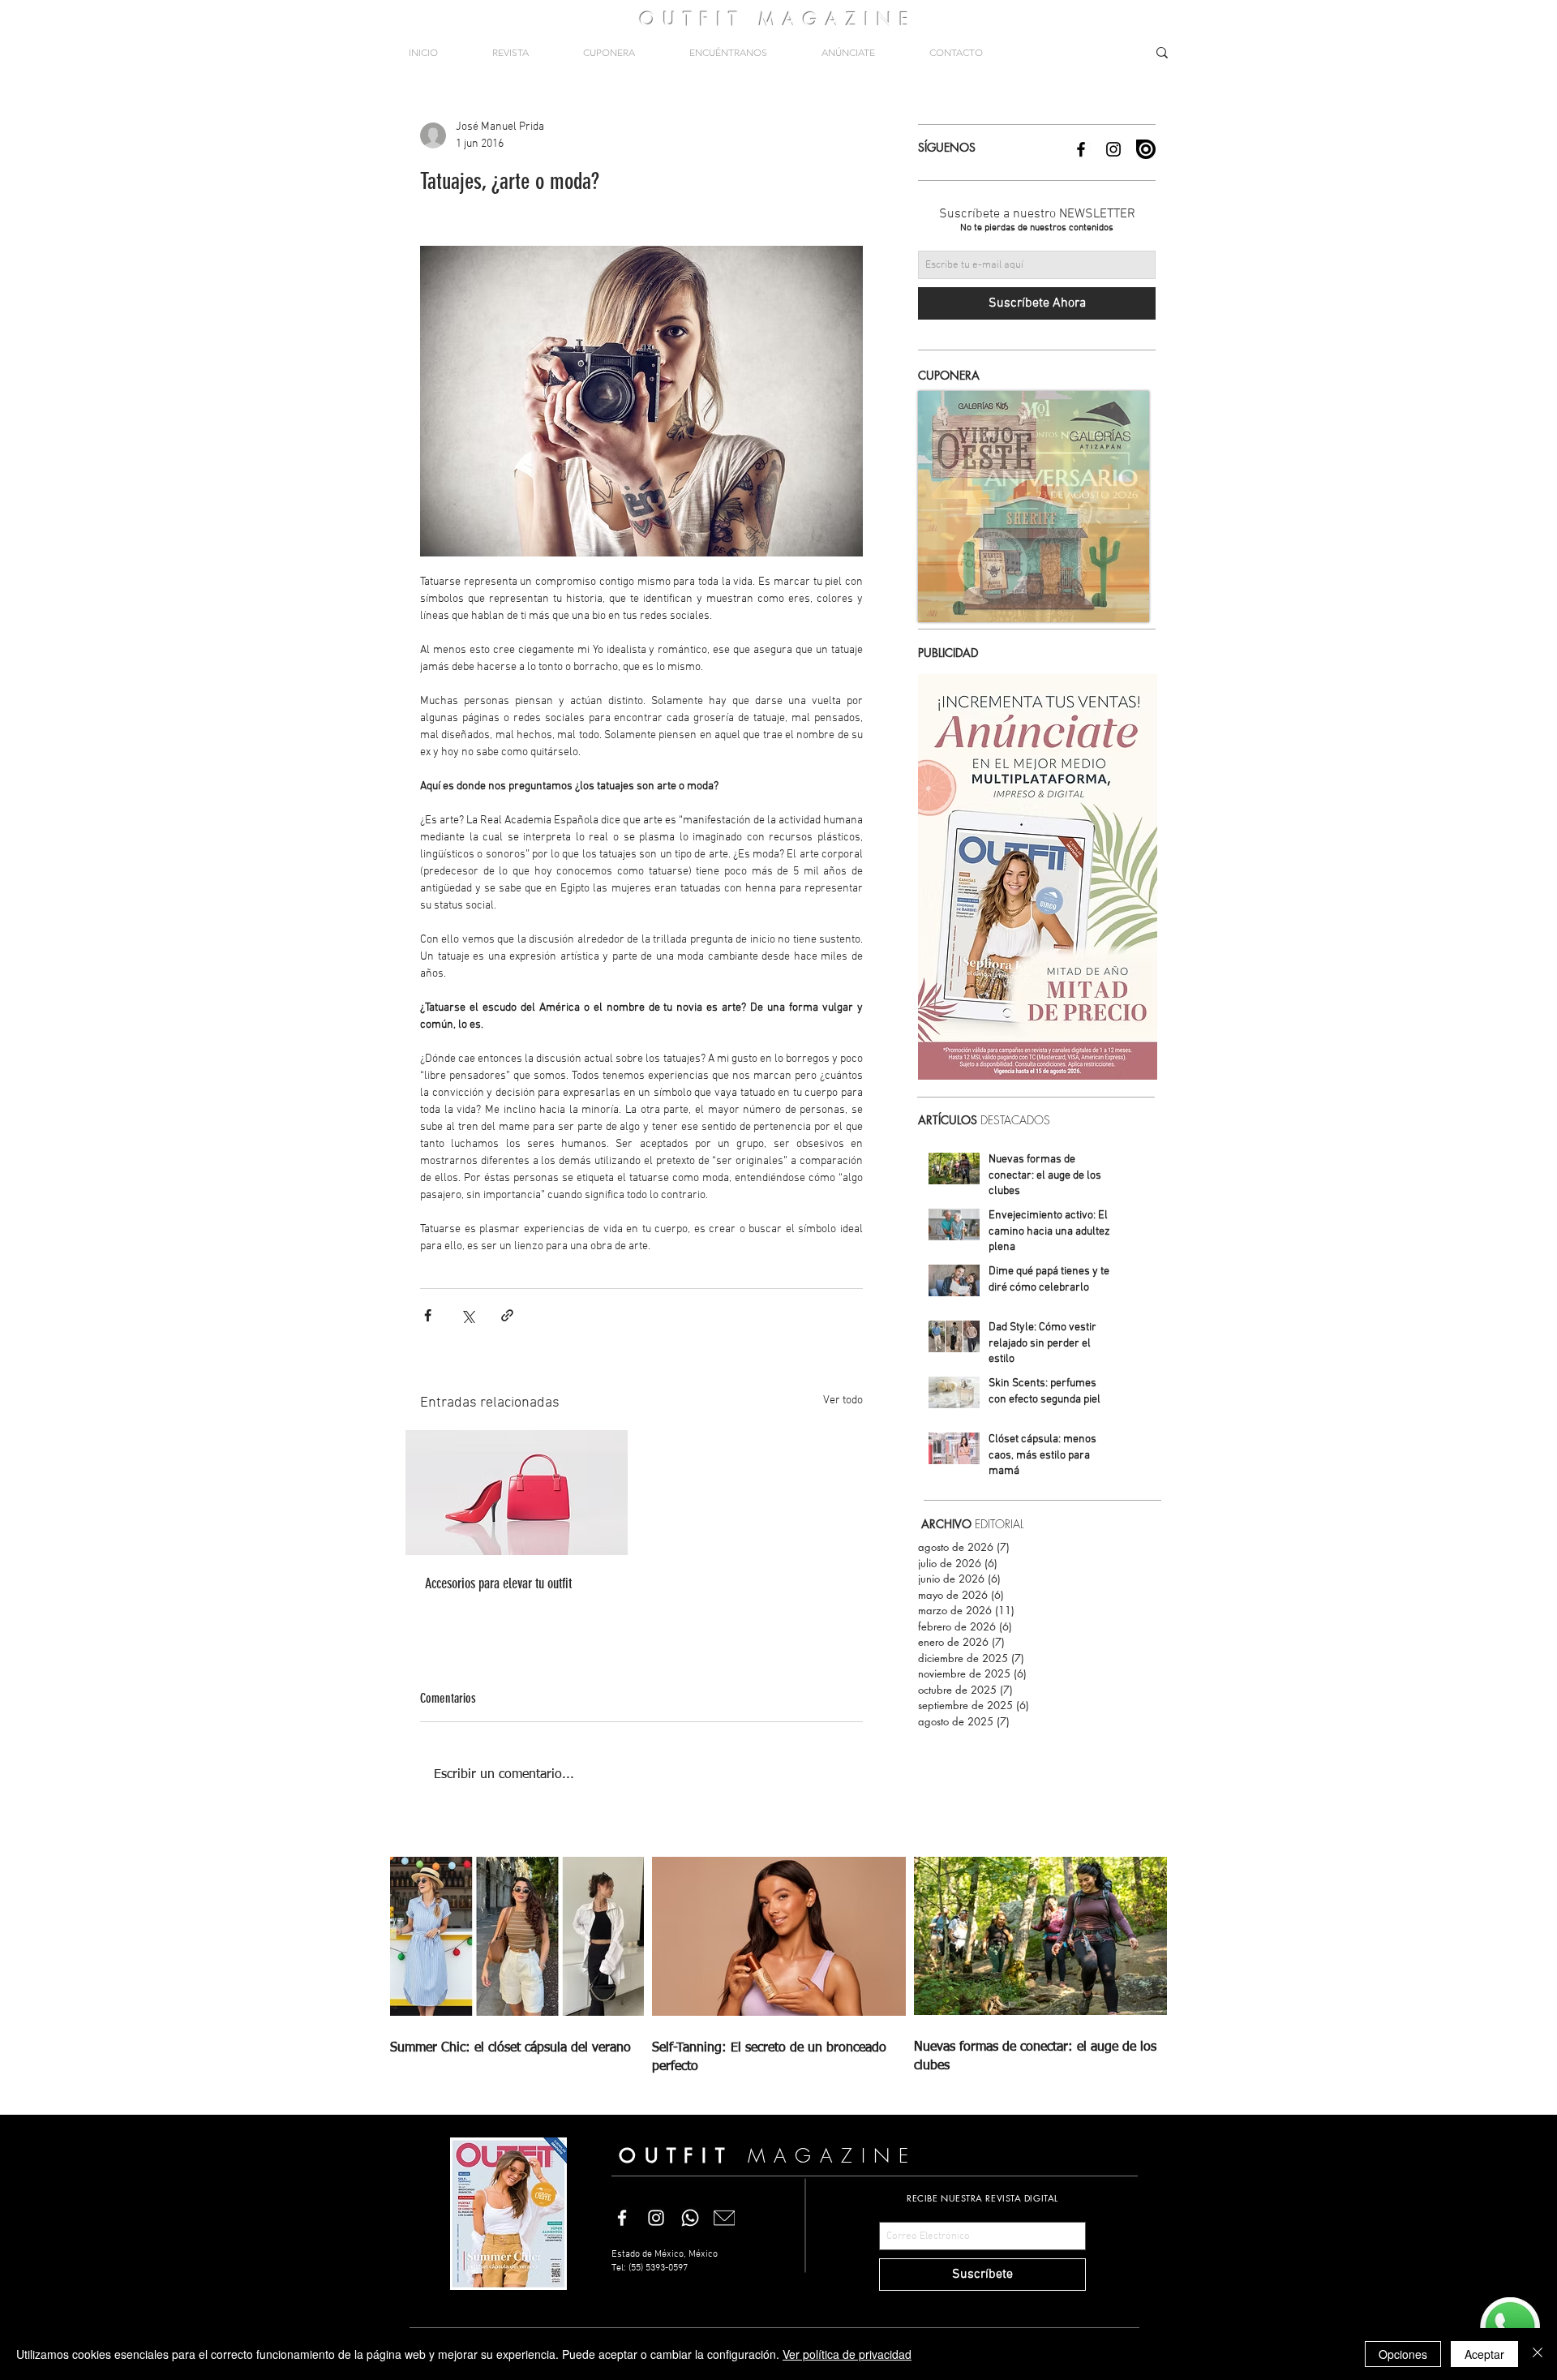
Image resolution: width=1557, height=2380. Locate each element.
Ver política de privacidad (847, 2354)
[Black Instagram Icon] (1113, 149)
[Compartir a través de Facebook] (428, 1315)
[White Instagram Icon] (656, 2218)
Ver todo (843, 1401)
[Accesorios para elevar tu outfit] (517, 1493)
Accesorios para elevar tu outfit (498, 1583)
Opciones (1403, 2354)
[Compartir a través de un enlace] (507, 1315)
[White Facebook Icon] (622, 2218)
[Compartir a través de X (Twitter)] (468, 1315)
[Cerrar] (1538, 2354)
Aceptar (1484, 2354)
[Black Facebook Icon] (1081, 149)
